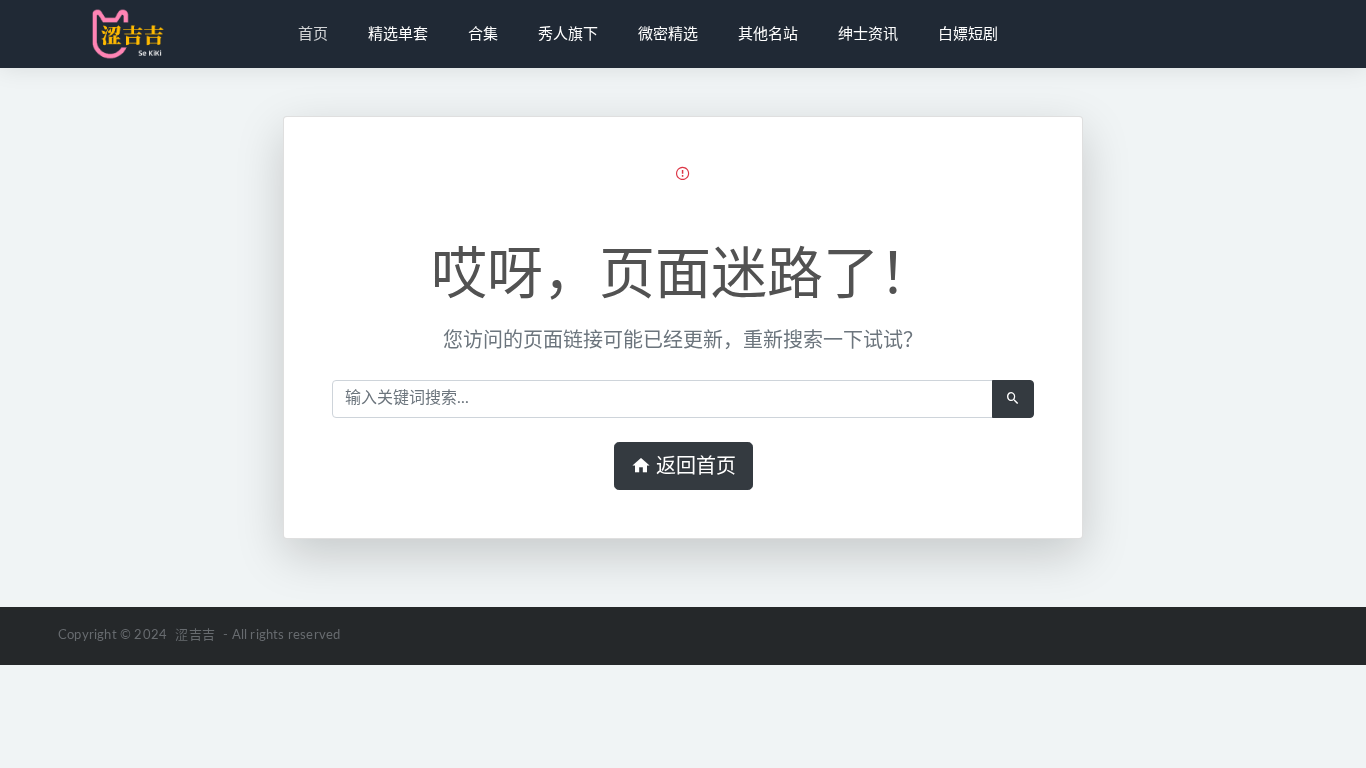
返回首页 (693, 466)
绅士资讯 (868, 34)
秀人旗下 (568, 34)
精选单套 (398, 34)
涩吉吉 (195, 635)
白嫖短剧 (968, 34)
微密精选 (668, 34)
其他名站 (768, 34)
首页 (313, 34)
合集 (483, 34)
